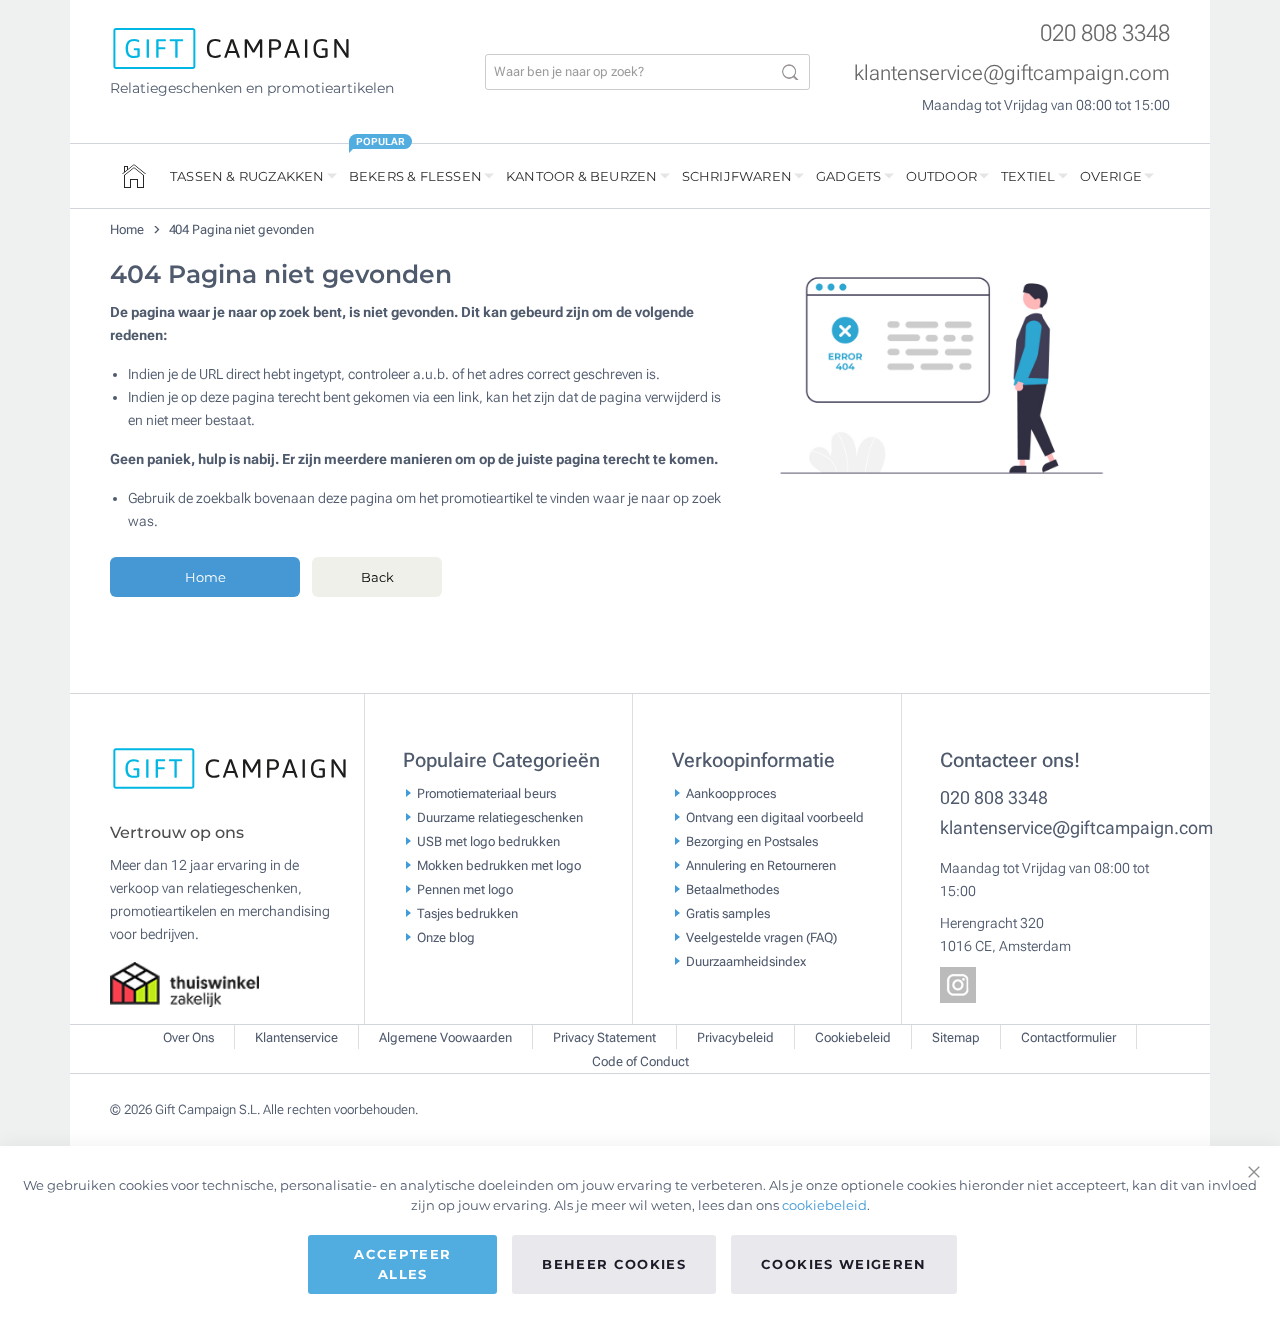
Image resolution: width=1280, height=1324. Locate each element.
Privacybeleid (735, 1037)
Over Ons (188, 1037)
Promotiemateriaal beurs (486, 792)
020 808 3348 (1105, 33)
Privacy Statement (604, 1037)
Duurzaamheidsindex (746, 960)
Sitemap (956, 1037)
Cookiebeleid (853, 1037)
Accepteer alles (402, 1264)
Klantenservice (296, 1037)
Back (377, 577)
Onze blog (446, 936)
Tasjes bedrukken (467, 912)
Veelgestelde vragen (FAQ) (761, 936)
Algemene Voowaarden (445, 1037)
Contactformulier (1068, 1037)
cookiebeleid (824, 1205)
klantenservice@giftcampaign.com (1012, 73)
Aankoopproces (731, 792)
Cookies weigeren (844, 1264)
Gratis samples (728, 912)
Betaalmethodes (732, 888)
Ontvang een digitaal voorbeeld (775, 816)
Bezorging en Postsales (752, 840)
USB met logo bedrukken (488, 840)
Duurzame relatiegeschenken (500, 816)
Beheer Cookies (614, 1264)
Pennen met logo (465, 888)
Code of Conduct (640, 1061)
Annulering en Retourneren (761, 864)
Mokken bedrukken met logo (499, 864)
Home (128, 229)
